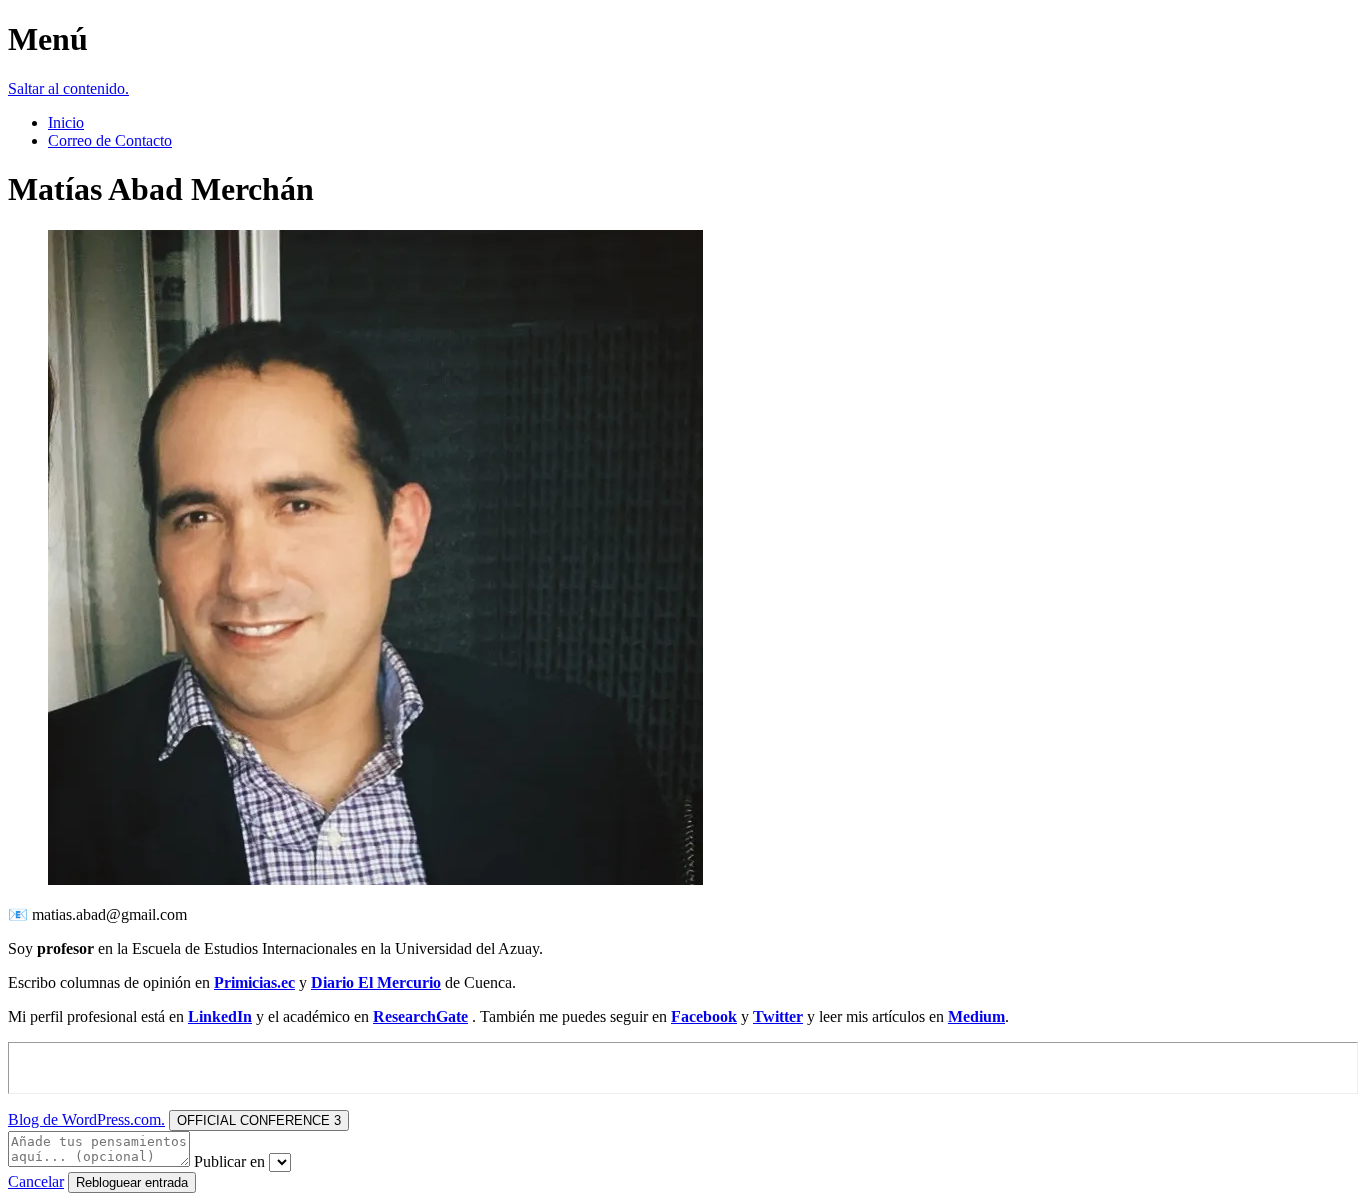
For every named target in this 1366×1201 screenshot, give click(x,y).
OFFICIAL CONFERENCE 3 (259, 1120)
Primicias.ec (254, 982)
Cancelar (36, 1181)
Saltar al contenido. (68, 88)
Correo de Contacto (110, 140)
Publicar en (229, 1161)
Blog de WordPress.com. (86, 1119)
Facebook (704, 1016)
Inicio (66, 122)
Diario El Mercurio (376, 982)
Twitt (771, 1016)
